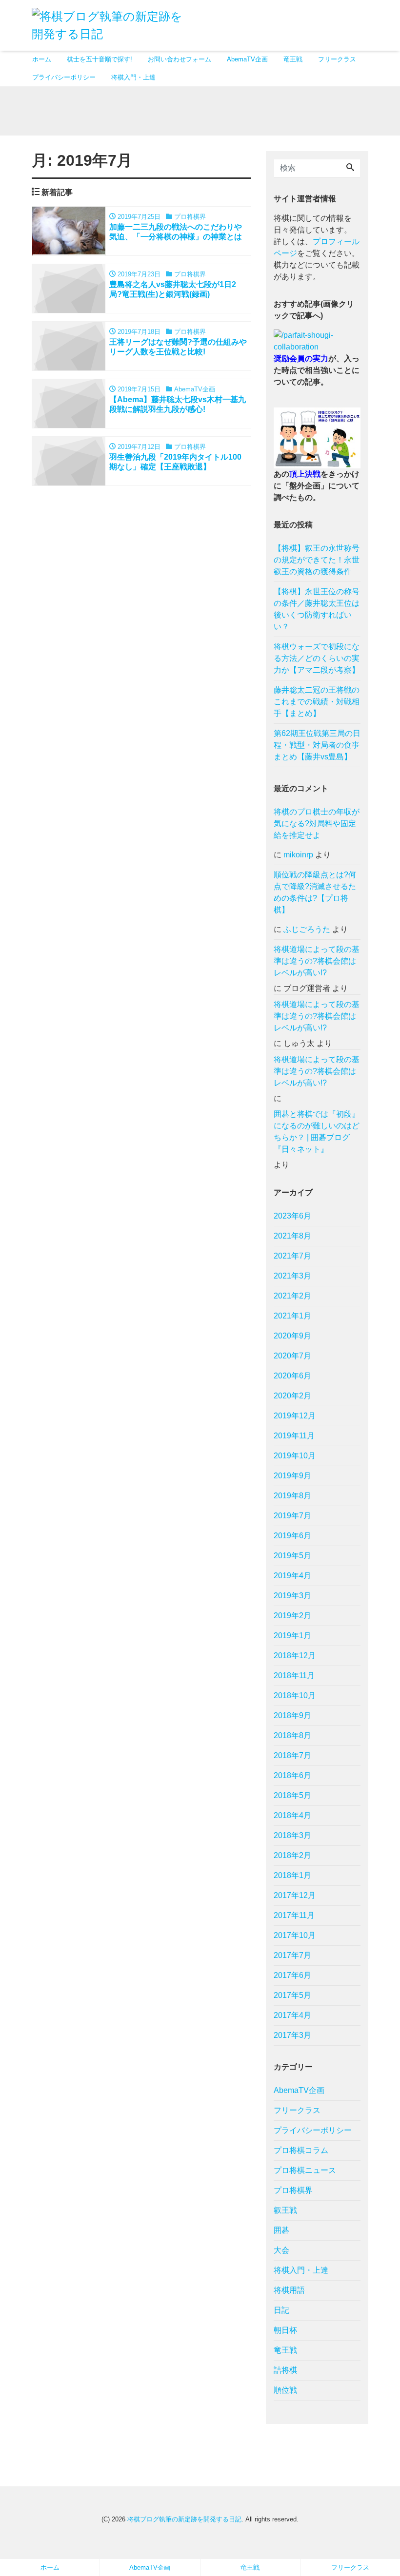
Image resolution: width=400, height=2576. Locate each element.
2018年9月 (292, 1715)
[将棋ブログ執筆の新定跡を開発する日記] (112, 24)
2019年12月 (295, 1416)
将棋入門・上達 (133, 77)
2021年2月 (292, 1296)
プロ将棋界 (293, 2190)
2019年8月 (292, 1496)
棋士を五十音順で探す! (100, 59)
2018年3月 (292, 1835)
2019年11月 (294, 1436)
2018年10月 (295, 1695)
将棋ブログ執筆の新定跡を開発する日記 (184, 2519)
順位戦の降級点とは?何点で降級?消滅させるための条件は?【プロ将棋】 (315, 892)
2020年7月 (292, 1356)
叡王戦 (285, 2210)
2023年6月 (292, 1216)
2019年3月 (292, 1596)
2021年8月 (292, 1236)
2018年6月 (292, 1775)
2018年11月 (294, 1675)
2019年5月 (292, 1556)
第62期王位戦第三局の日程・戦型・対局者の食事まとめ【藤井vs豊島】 (317, 745)
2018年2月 (292, 1855)
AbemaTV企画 (247, 59)
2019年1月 (292, 1636)
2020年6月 (292, 1376)
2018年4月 (292, 1815)
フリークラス (337, 59)
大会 (281, 2250)
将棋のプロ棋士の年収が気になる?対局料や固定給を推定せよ (317, 823)
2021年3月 (292, 1276)
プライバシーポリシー (64, 77)
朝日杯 (285, 2330)
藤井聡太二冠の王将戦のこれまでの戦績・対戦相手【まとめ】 (317, 702)
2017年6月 (292, 1975)
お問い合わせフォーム (180, 59)
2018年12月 (295, 1656)
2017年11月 (294, 1915)
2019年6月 (292, 1536)
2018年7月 (292, 1755)
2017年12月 (295, 1895)
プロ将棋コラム (301, 2150)
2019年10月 (295, 1456)
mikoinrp (298, 855)
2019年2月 (292, 1616)
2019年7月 (292, 1516)
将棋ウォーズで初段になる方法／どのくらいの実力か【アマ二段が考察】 (317, 658)
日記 (281, 2310)
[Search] (350, 168)
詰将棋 (285, 2370)
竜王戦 (293, 59)
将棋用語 (289, 2290)
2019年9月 (292, 1476)
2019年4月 (292, 1576)
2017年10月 (295, 1935)
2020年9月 (292, 1336)
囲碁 (281, 2230)
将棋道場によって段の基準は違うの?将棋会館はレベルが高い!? (317, 961)
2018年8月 (292, 1735)
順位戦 (285, 2390)
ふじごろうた (307, 929)
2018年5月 (292, 1795)
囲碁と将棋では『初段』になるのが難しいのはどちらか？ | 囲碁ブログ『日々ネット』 (317, 1132)
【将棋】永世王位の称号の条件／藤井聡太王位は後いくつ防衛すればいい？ (317, 609)
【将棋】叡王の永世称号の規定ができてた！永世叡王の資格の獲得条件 (317, 560)
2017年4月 (292, 2015)
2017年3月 (292, 2035)
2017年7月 (292, 1955)
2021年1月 (292, 1316)
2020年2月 (292, 1396)
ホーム (42, 59)
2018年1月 (292, 1875)
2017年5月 (292, 1995)
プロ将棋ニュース (305, 2170)
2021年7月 (292, 1256)
